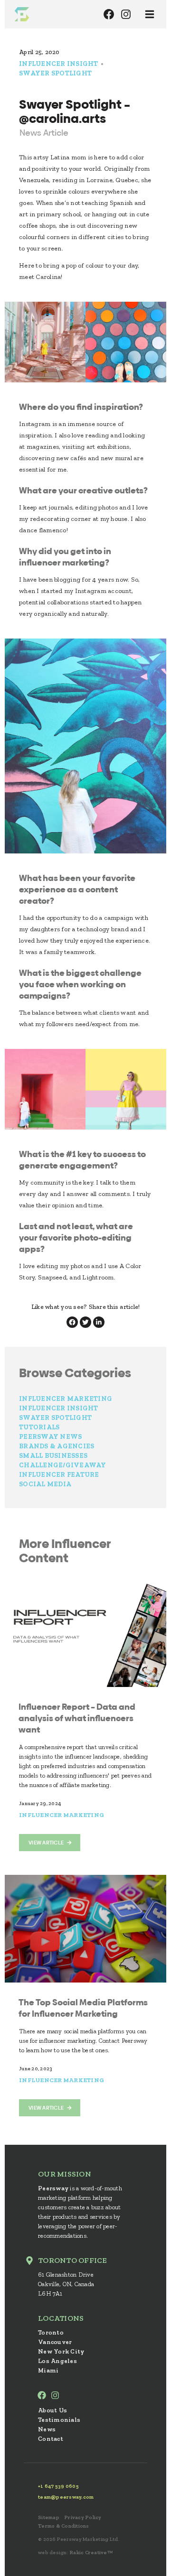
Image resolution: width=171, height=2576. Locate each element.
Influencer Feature (59, 1475)
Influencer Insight (59, 64)
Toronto (51, 2332)
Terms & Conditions (64, 2526)
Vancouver (55, 2342)
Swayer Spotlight (55, 73)
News (47, 2429)
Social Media (45, 1484)
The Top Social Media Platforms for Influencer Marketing (83, 2008)
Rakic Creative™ (91, 2553)
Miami (48, 2370)
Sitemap (49, 2517)
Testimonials (59, 2420)
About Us (52, 2410)
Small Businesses (53, 1456)
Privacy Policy (83, 2517)
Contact (51, 2439)
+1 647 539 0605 (58, 2486)
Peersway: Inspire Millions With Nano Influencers (22, 14)
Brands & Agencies (57, 1446)
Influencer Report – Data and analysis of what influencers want (77, 1718)
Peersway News (50, 1437)
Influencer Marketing (66, 1399)
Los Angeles (57, 2361)
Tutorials (39, 1427)
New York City (61, 2351)
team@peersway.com (66, 2497)
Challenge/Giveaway (63, 1465)
